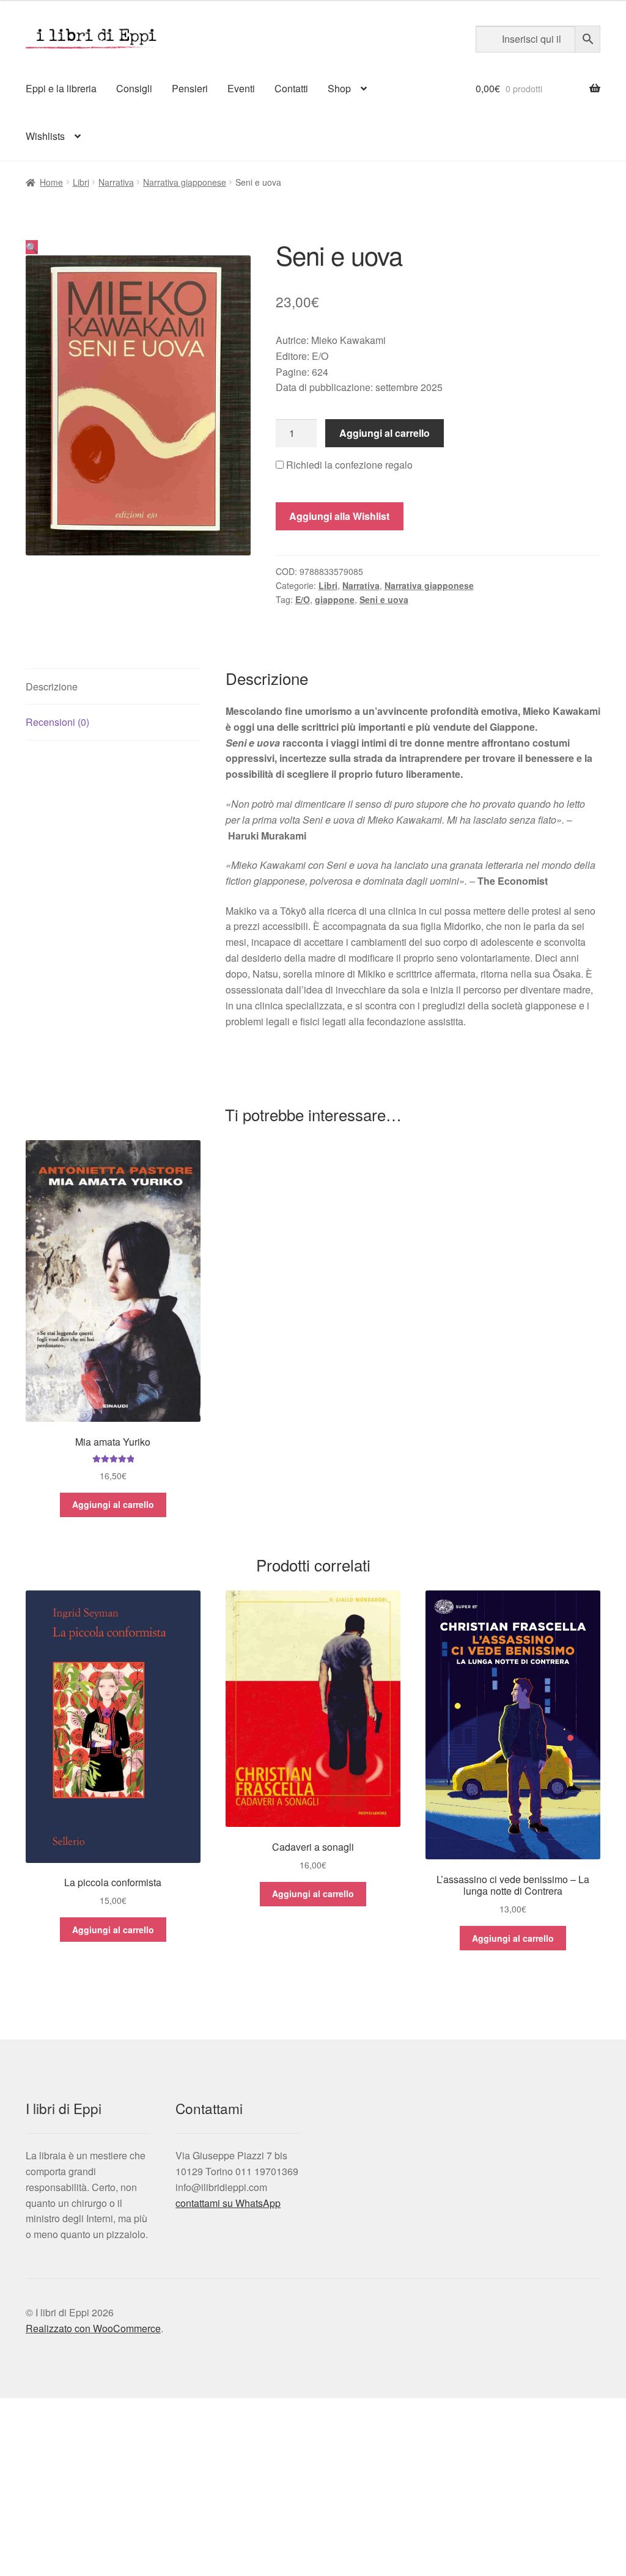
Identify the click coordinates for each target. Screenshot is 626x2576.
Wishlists (45, 136)
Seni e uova (384, 599)
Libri (81, 182)
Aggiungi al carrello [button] (113, 1504)
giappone (335, 599)
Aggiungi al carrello (385, 433)
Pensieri (190, 88)
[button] (32, 247)
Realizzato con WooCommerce (93, 2328)
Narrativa (116, 182)
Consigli (134, 88)
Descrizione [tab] (52, 686)
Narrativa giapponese (185, 182)
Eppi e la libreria (61, 88)
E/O (303, 599)
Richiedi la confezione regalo (348, 465)
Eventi (241, 88)
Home (51, 182)
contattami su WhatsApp (228, 2203)
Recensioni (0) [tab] (57, 722)
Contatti (291, 88)
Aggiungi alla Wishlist (339, 516)
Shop (339, 88)
